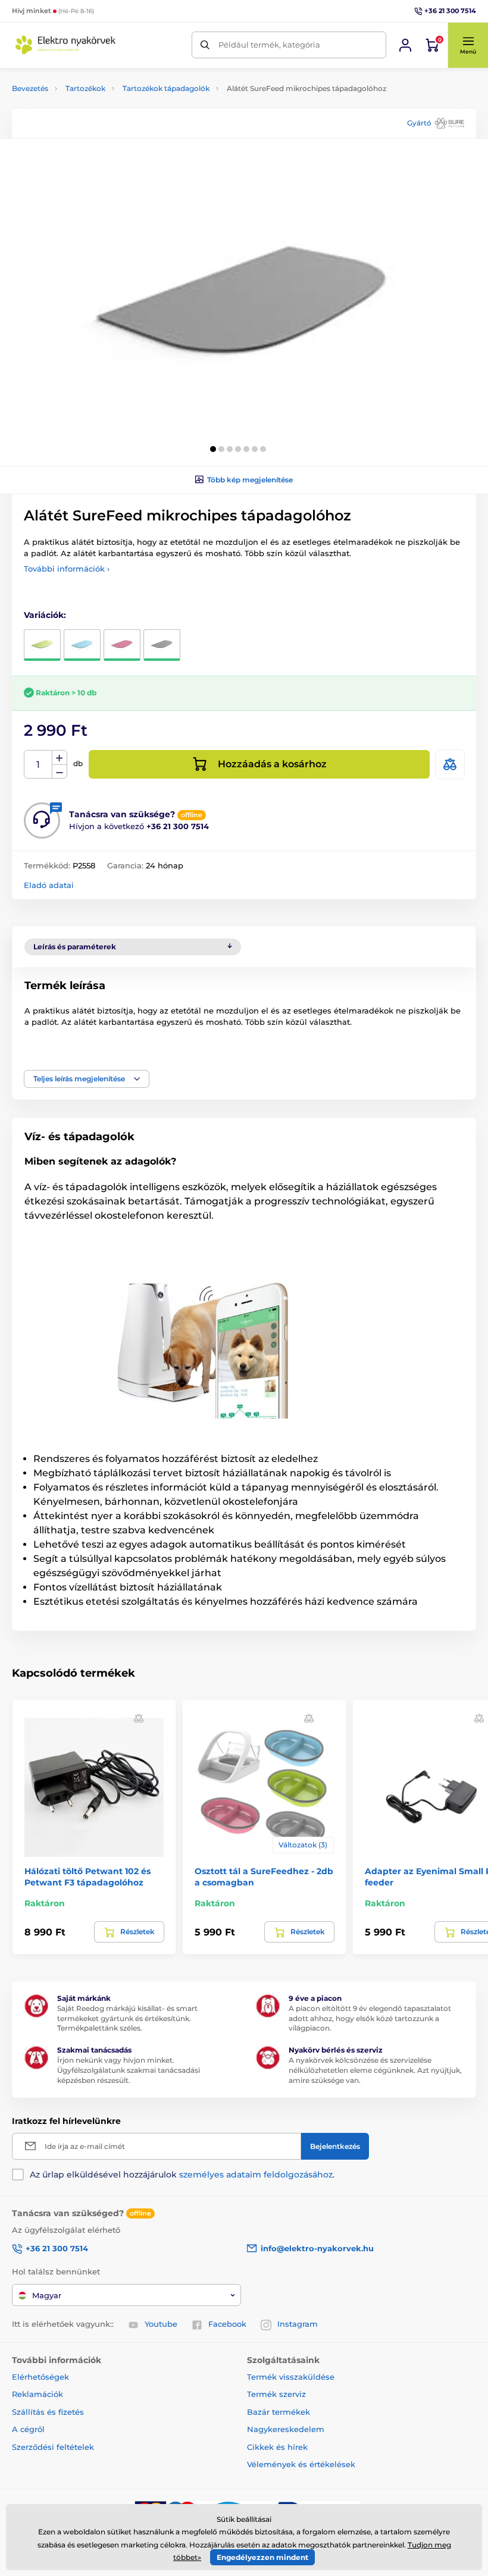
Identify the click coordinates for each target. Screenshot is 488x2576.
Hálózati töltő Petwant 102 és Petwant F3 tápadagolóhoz (87, 1877)
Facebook (227, 2324)
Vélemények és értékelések (301, 2464)
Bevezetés (30, 88)
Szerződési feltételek (53, 2447)
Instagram (298, 2324)
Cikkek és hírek (277, 2447)
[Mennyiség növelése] (60, 758)
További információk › (67, 569)
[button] (468, 45)
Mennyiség (38, 765)
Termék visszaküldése (291, 2377)
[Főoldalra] (65, 45)
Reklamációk (37, 2394)
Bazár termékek (279, 2412)
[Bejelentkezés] (405, 45)
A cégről (28, 2429)
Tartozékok (85, 88)
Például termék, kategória (269, 45)
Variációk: (45, 615)
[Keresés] (205, 45)
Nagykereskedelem (286, 2429)
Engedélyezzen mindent (262, 2557)
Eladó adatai (49, 885)
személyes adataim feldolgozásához (256, 2175)
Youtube (161, 2324)
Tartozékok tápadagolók (166, 88)
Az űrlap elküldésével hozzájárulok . (182, 2175)
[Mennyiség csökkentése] (60, 772)
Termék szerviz (276, 2394)
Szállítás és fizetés (48, 2412)
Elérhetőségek (40, 2377)
